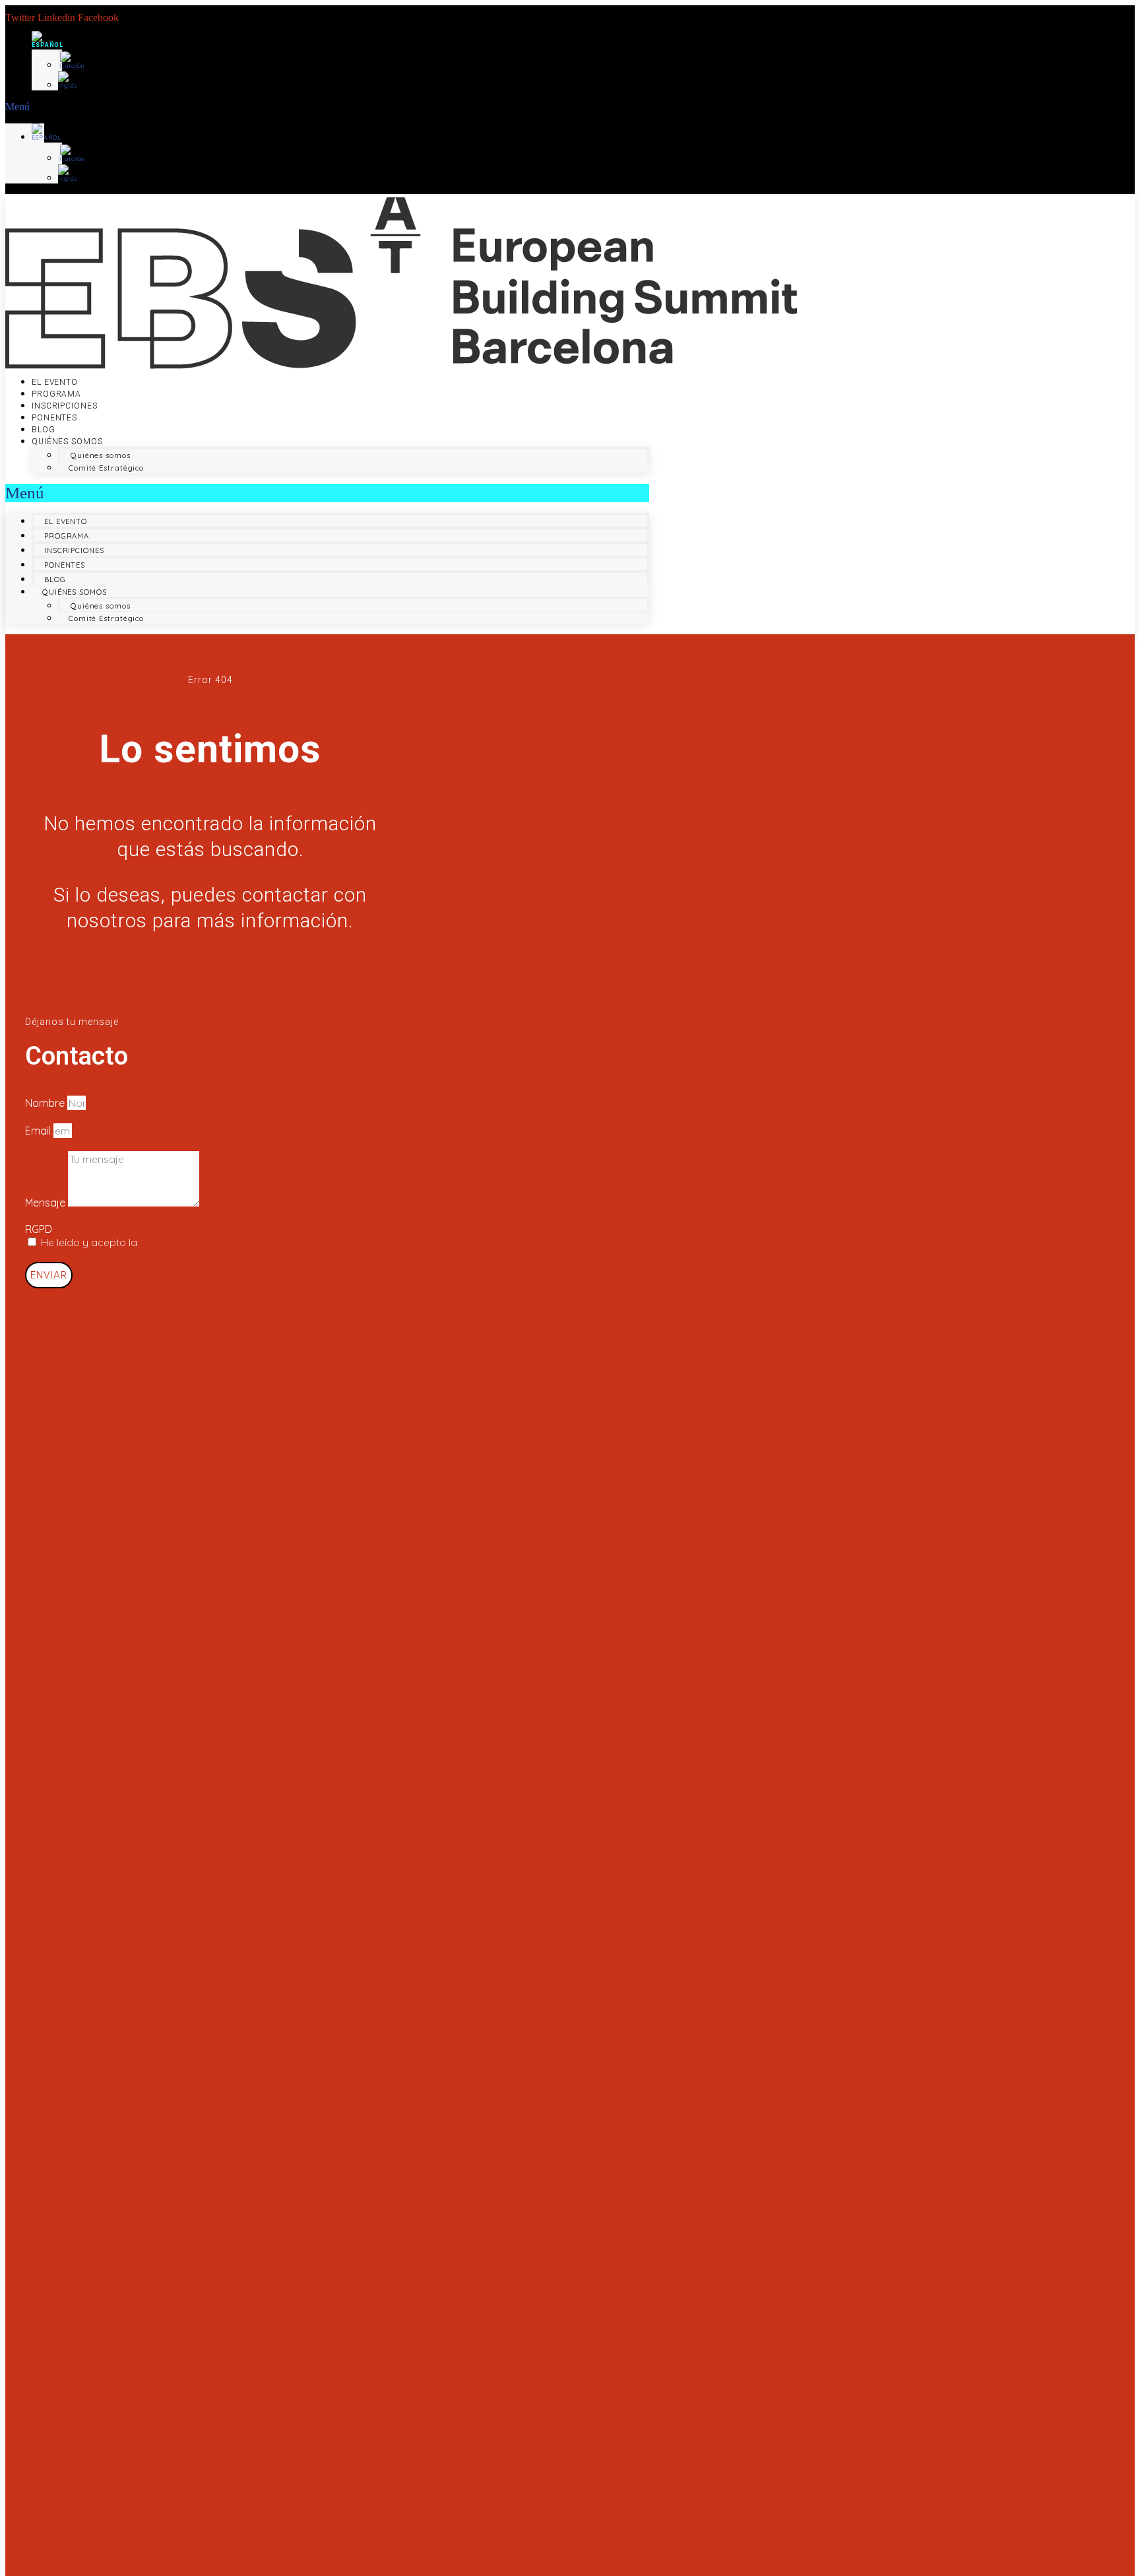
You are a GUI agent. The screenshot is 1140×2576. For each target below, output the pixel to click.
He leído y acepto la (166, 1242)
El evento (55, 382)
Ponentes (54, 418)
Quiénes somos (67, 442)
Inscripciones (65, 406)
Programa (56, 394)
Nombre (46, 1103)
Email (39, 1131)
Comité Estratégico (106, 468)
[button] (25, 107)
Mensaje (47, 1203)
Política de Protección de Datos (215, 1242)
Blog (44, 430)
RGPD (39, 1229)
